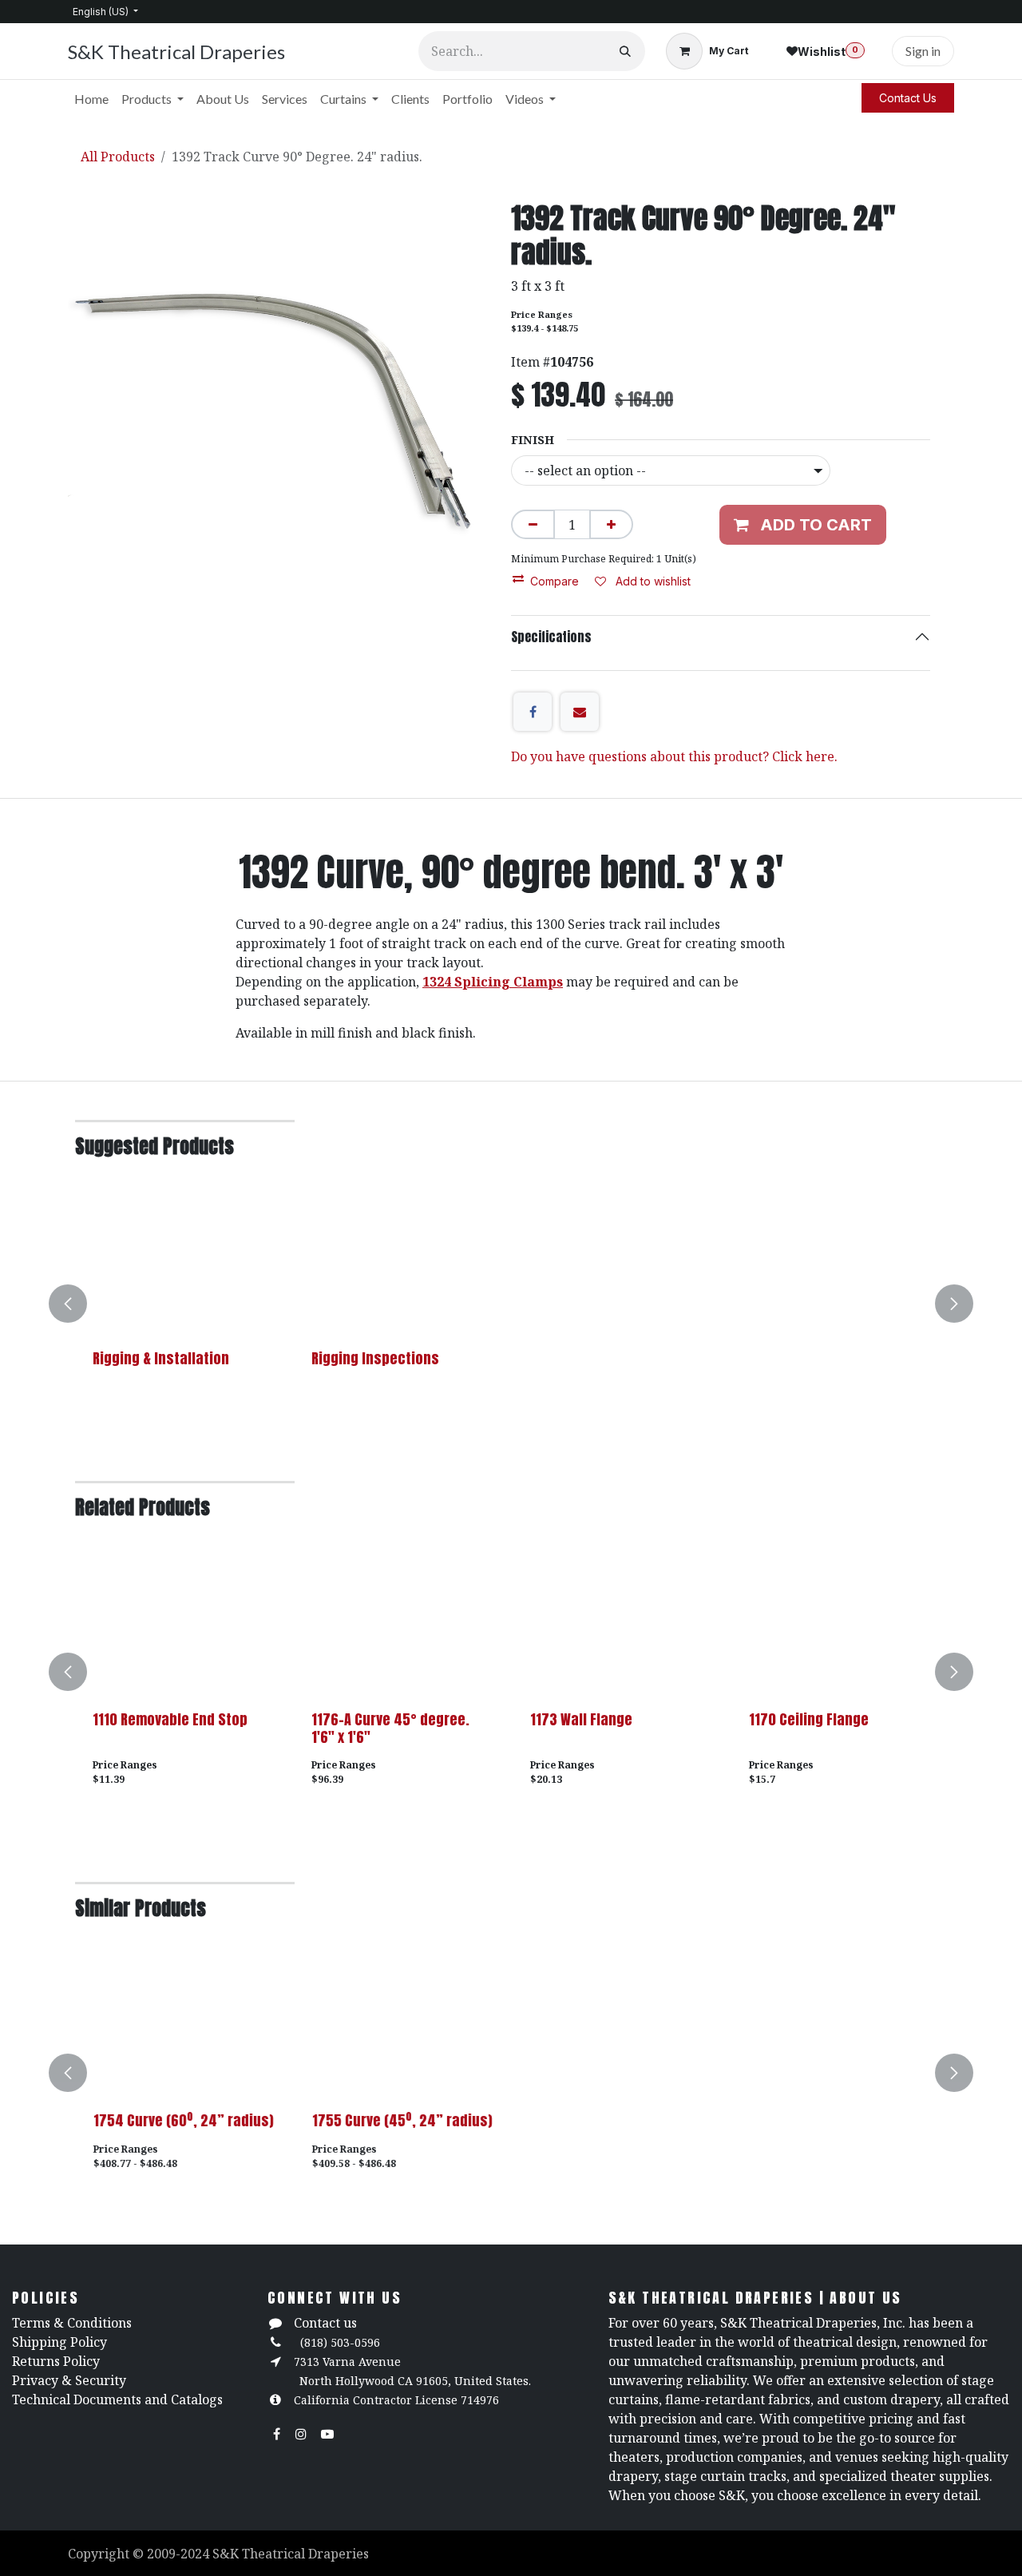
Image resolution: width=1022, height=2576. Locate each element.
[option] (511, 1304)
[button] (77, 1304)
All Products (118, 157)
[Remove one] (533, 524)
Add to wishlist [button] (652, 581)
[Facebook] (533, 712)
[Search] (625, 51)
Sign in (923, 51)
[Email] (580, 712)
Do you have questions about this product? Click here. (674, 756)
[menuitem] (91, 99)
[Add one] (611, 524)
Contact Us (908, 98)
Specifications (551, 637)
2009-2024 (180, 2554)
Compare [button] (555, 581)
